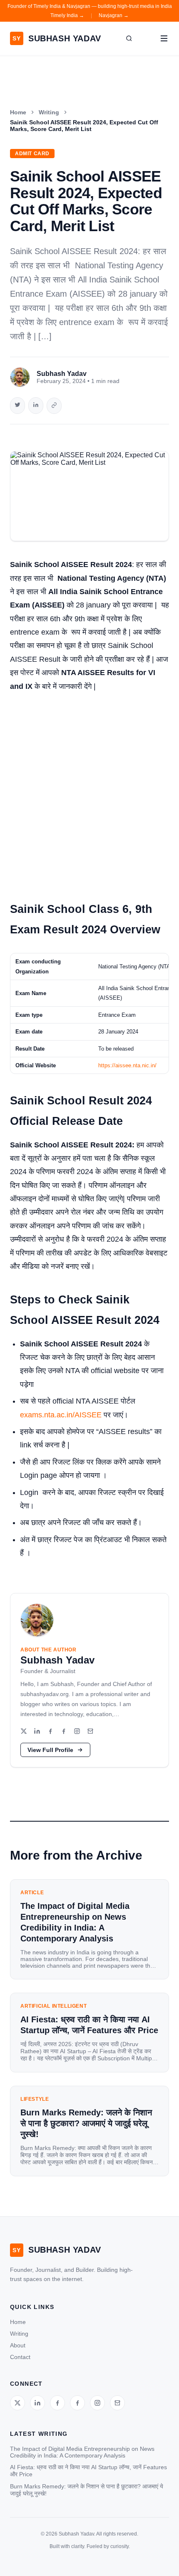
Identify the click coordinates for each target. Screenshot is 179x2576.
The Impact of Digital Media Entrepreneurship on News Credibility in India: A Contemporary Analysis (82, 2452)
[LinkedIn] (37, 1732)
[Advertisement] (89, 793)
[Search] (129, 38)
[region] (89, 1013)
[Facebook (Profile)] (64, 1732)
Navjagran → (114, 15)
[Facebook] (50, 1732)
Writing (49, 112)
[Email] (90, 1732)
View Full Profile (50, 1750)
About (18, 2345)
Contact (20, 2357)
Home (18, 112)
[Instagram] (77, 1732)
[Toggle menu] (164, 38)
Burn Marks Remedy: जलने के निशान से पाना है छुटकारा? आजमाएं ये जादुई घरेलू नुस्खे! (87, 2490)
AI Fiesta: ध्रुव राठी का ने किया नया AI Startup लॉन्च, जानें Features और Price (88, 2471)
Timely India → (67, 15)
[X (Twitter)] (24, 1732)
